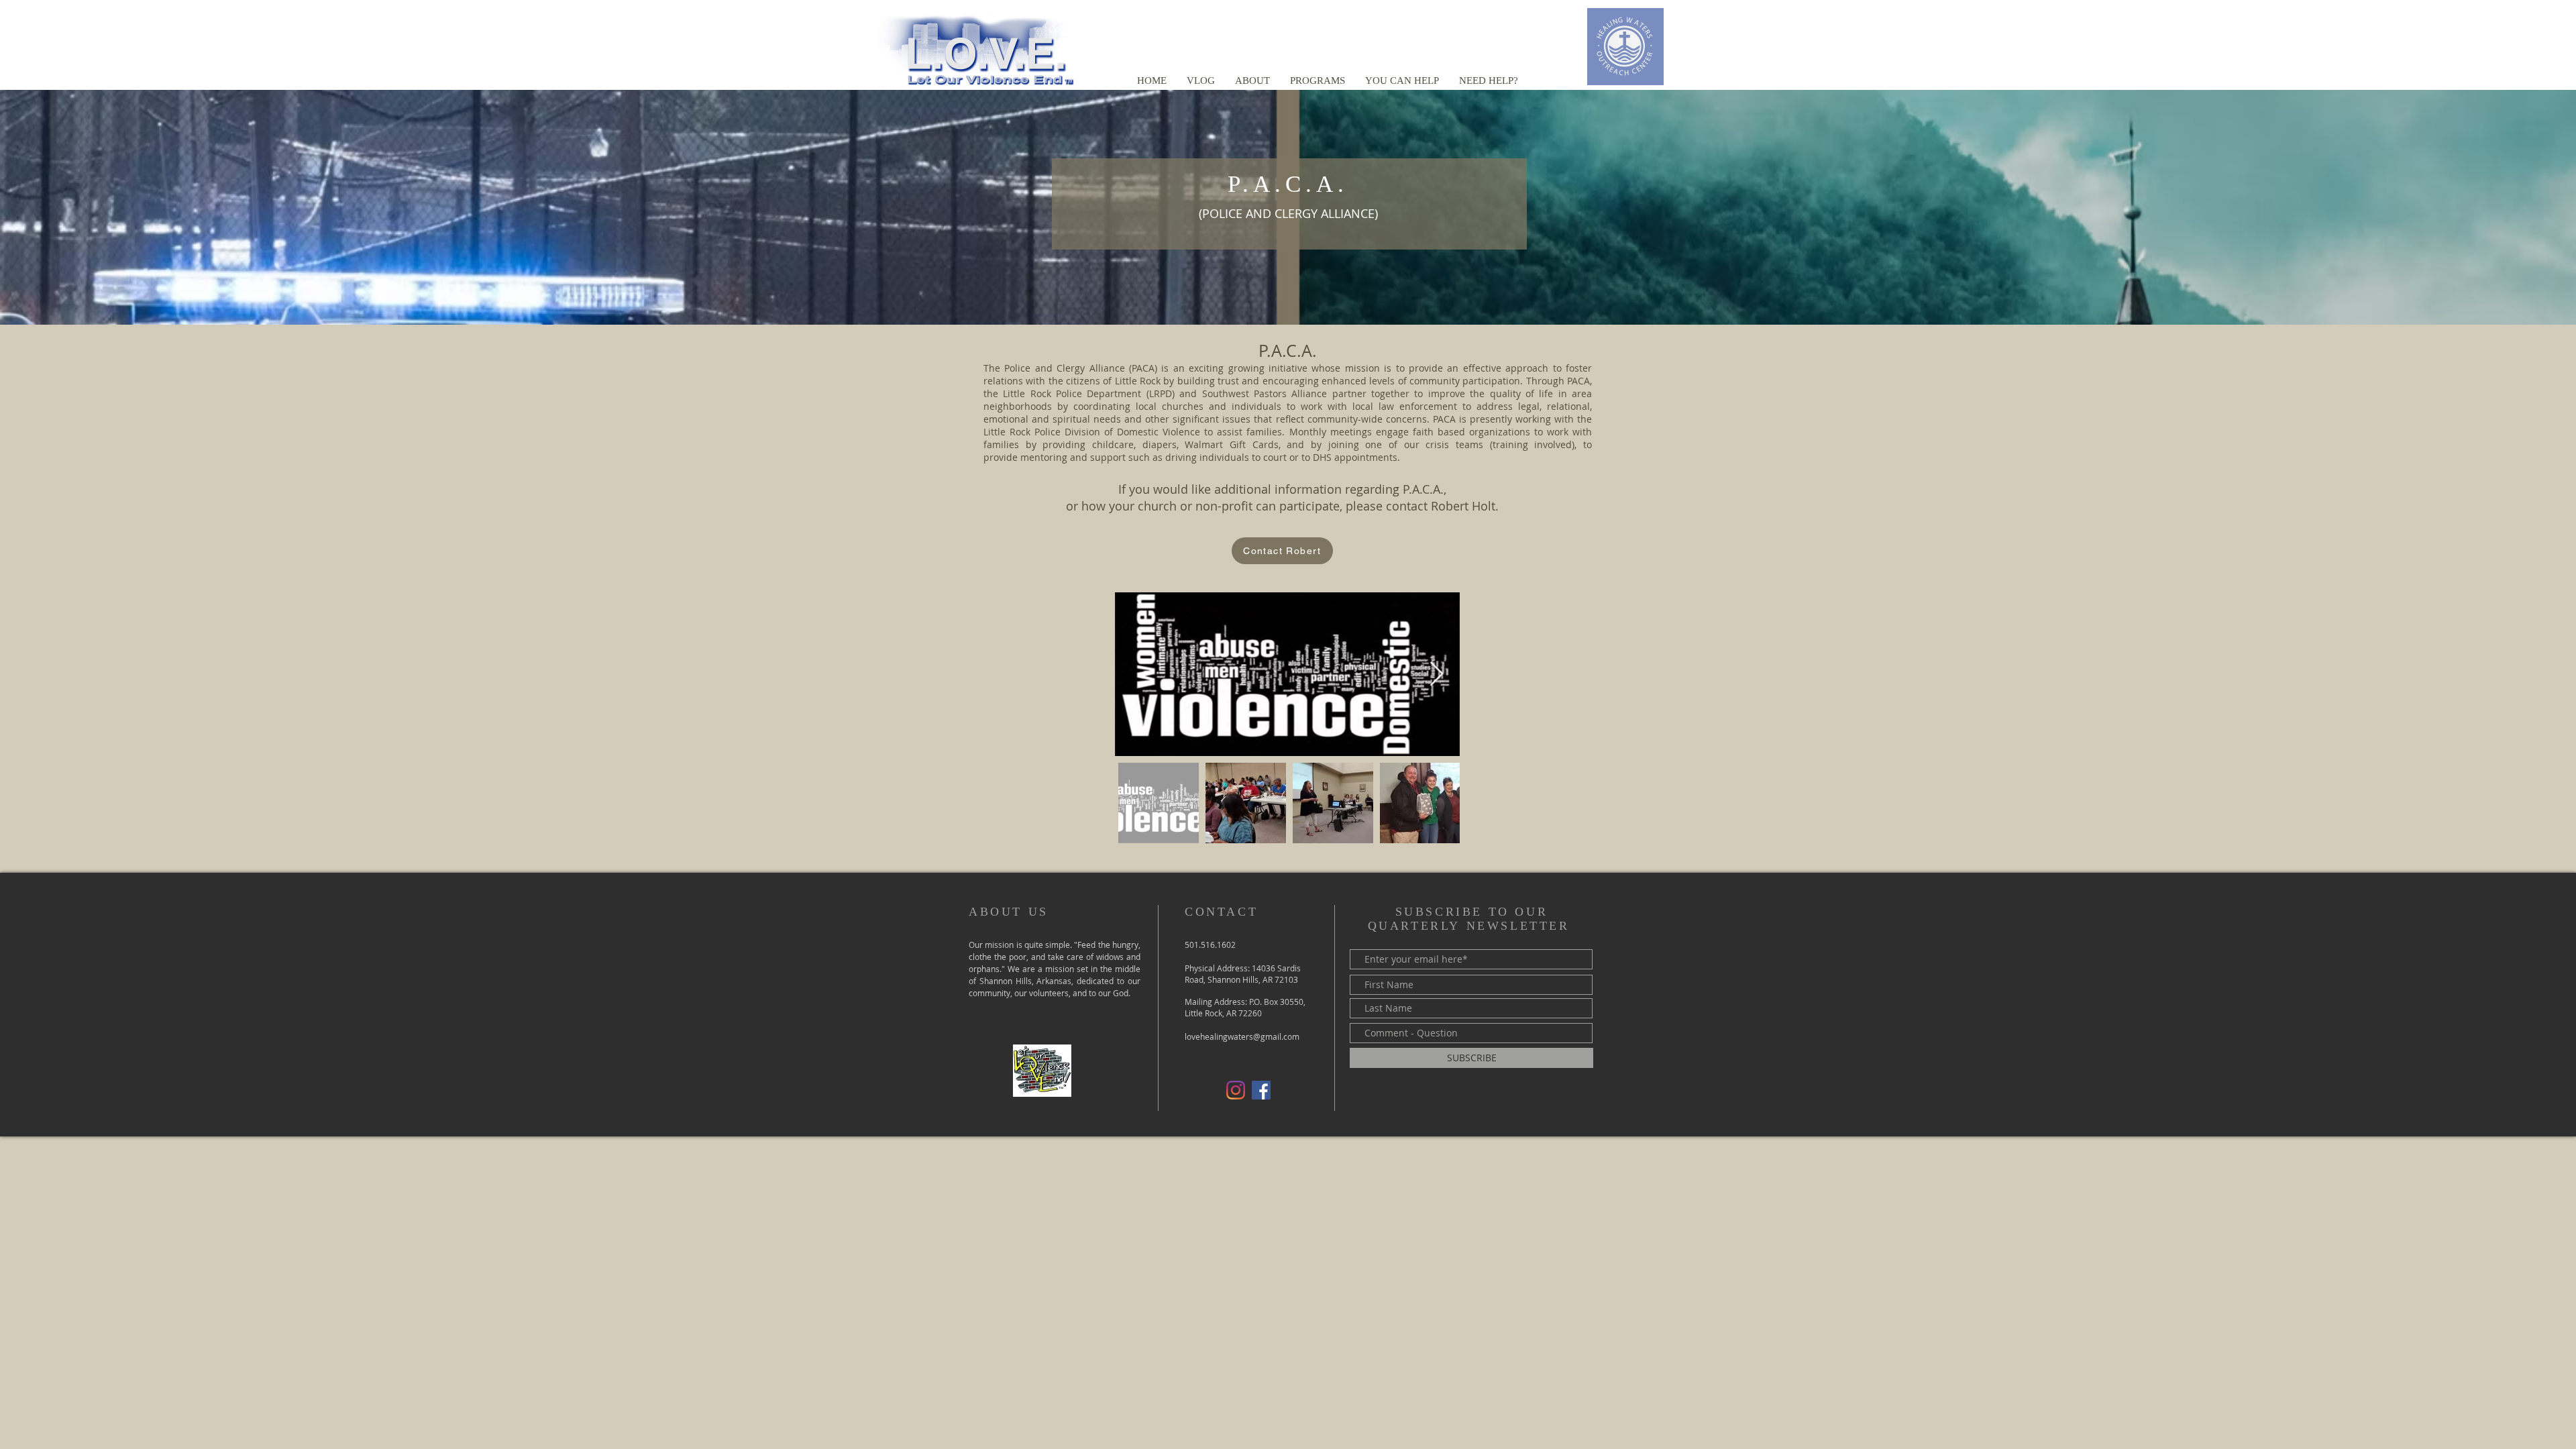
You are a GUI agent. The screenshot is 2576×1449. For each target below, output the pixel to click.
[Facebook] (1261, 1090)
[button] (1252, 80)
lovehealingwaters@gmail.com (1242, 1036)
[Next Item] (1437, 675)
